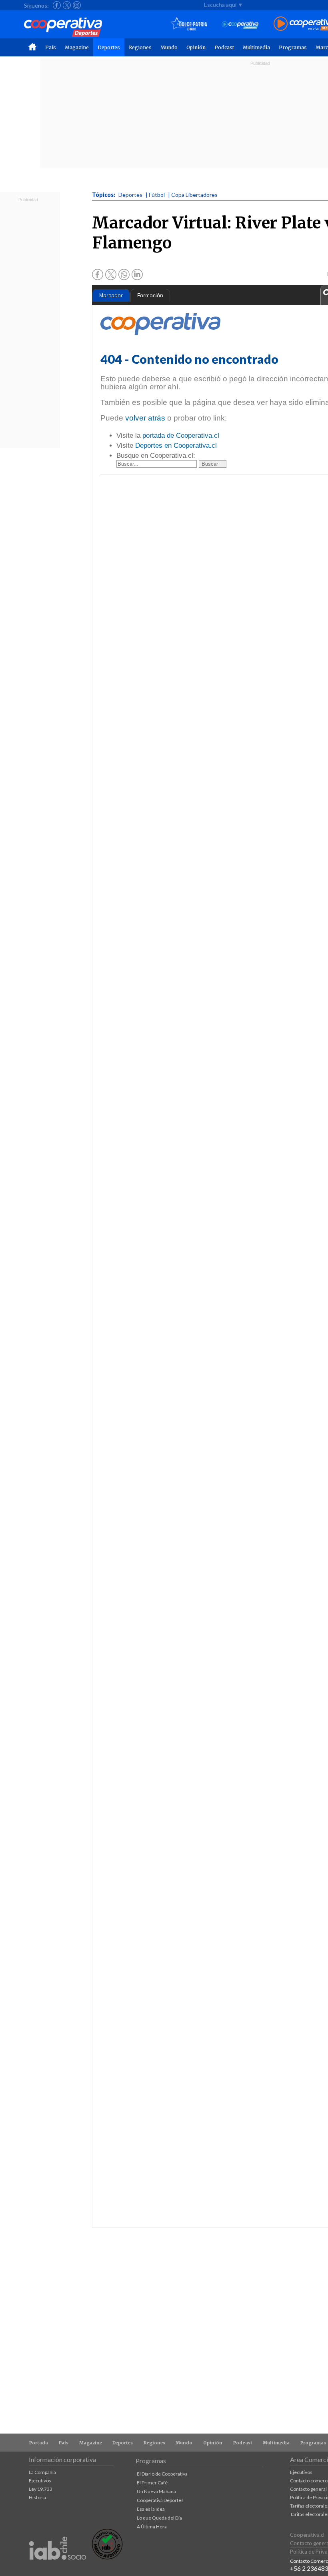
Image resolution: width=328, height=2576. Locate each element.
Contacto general (308, 2489)
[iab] (58, 2568)
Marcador (111, 295)
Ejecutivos (40, 2481)
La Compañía (42, 2472)
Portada (39, 2443)
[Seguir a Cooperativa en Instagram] (77, 5)
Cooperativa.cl (307, 2535)
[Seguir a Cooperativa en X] (67, 5)
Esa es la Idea (151, 2509)
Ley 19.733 (41, 2489)
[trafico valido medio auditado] (107, 2557)
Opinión (196, 47)
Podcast (224, 47)
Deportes (109, 47)
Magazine (77, 47)
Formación (150, 295)
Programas (293, 47)
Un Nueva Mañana (156, 2491)
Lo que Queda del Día (159, 2518)
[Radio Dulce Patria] (189, 24)
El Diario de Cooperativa (162, 2474)
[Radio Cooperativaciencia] (240, 24)
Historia (37, 2497)
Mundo (169, 47)
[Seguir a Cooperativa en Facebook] (57, 5)
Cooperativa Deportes (160, 2500)
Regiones (140, 47)
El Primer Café (152, 2483)
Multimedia (256, 47)
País (51, 47)
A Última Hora (152, 2527)
